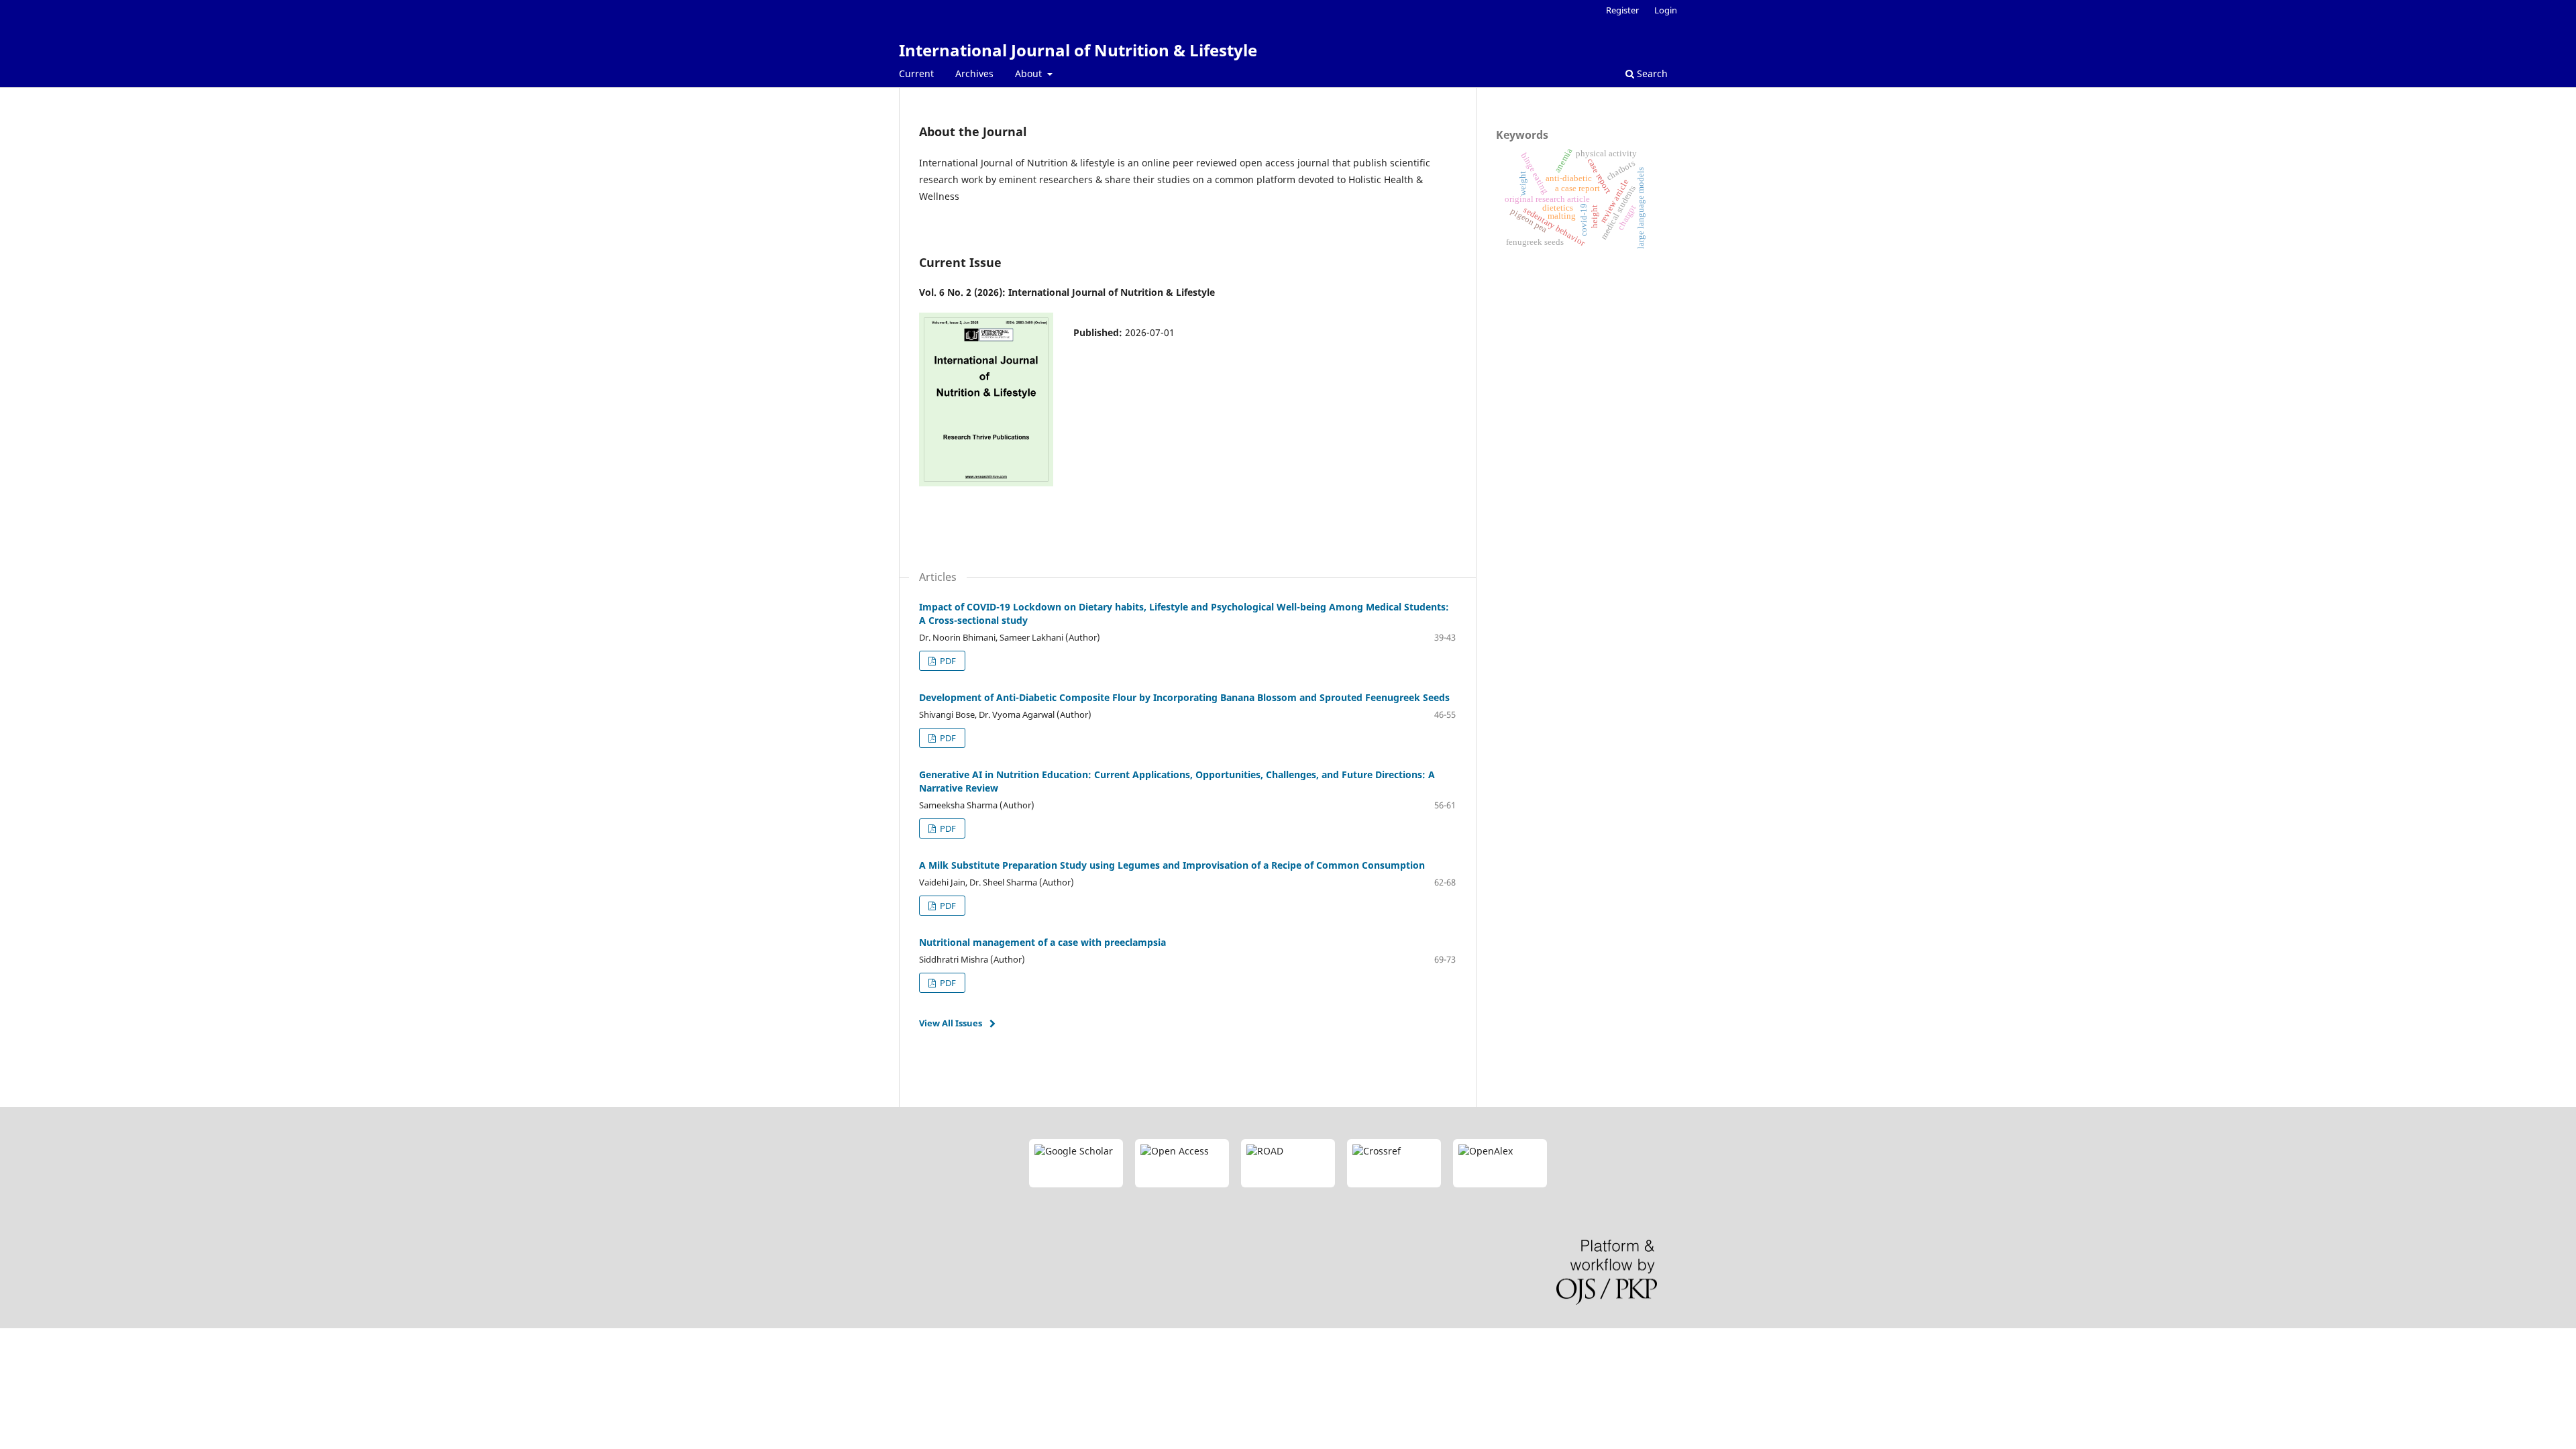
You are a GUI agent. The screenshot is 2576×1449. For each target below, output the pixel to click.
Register (1622, 10)
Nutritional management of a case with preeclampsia (1042, 942)
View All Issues (951, 1023)
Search (1651, 73)
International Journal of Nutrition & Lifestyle (1078, 50)
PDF (947, 661)
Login (1666, 10)
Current (916, 73)
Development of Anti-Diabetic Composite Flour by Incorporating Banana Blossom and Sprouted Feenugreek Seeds (1184, 697)
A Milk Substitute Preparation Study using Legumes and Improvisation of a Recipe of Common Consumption (1172, 865)
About (1030, 73)
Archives (974, 73)
